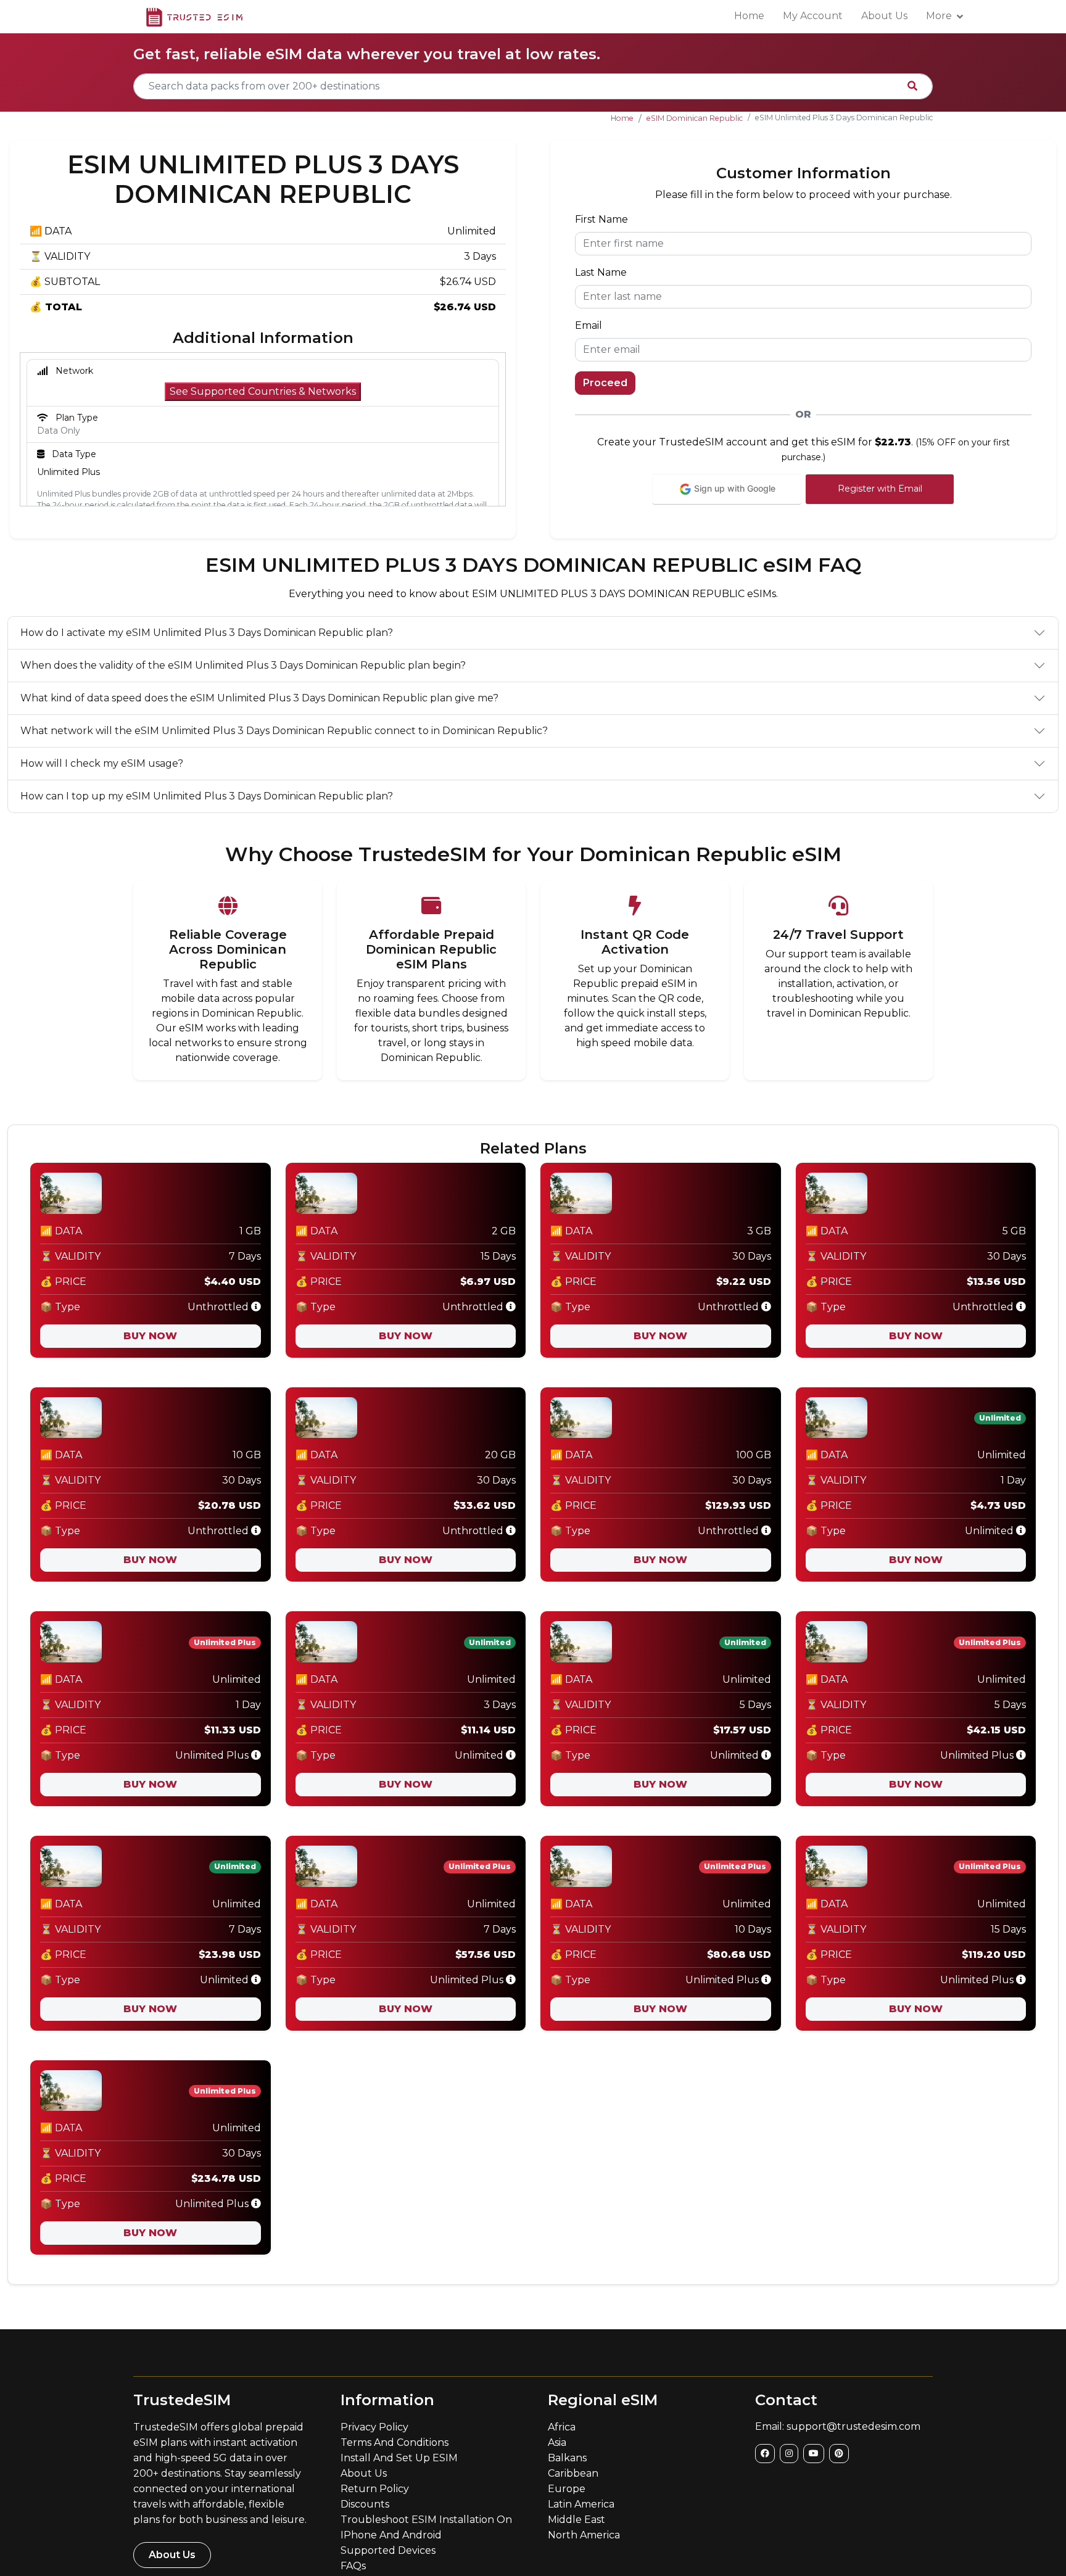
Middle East (576, 2520)
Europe (567, 2489)
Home (749, 16)
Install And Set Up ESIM (399, 2458)
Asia (557, 2442)
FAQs (353, 2566)
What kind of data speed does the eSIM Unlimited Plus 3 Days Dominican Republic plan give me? (259, 698)
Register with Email (880, 489)
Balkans (567, 2458)
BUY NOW (150, 1336)
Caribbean (573, 2473)
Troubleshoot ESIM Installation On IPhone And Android (426, 2527)
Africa (562, 2427)
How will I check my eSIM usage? (102, 763)
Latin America (581, 2504)
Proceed (605, 383)
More (939, 16)
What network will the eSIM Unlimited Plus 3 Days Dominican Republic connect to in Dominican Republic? (284, 731)
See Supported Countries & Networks (263, 391)
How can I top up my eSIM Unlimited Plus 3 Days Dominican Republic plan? (207, 796)
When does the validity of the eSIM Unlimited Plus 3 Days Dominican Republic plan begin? (243, 665)
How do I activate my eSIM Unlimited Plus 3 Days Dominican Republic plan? (207, 633)
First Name (601, 219)
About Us (884, 16)
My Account (813, 16)
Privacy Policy (374, 2427)
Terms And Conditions (395, 2442)
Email (589, 325)
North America (584, 2535)
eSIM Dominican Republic (695, 118)
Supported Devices (388, 2550)
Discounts (365, 2504)
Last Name (601, 272)
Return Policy (375, 2489)
